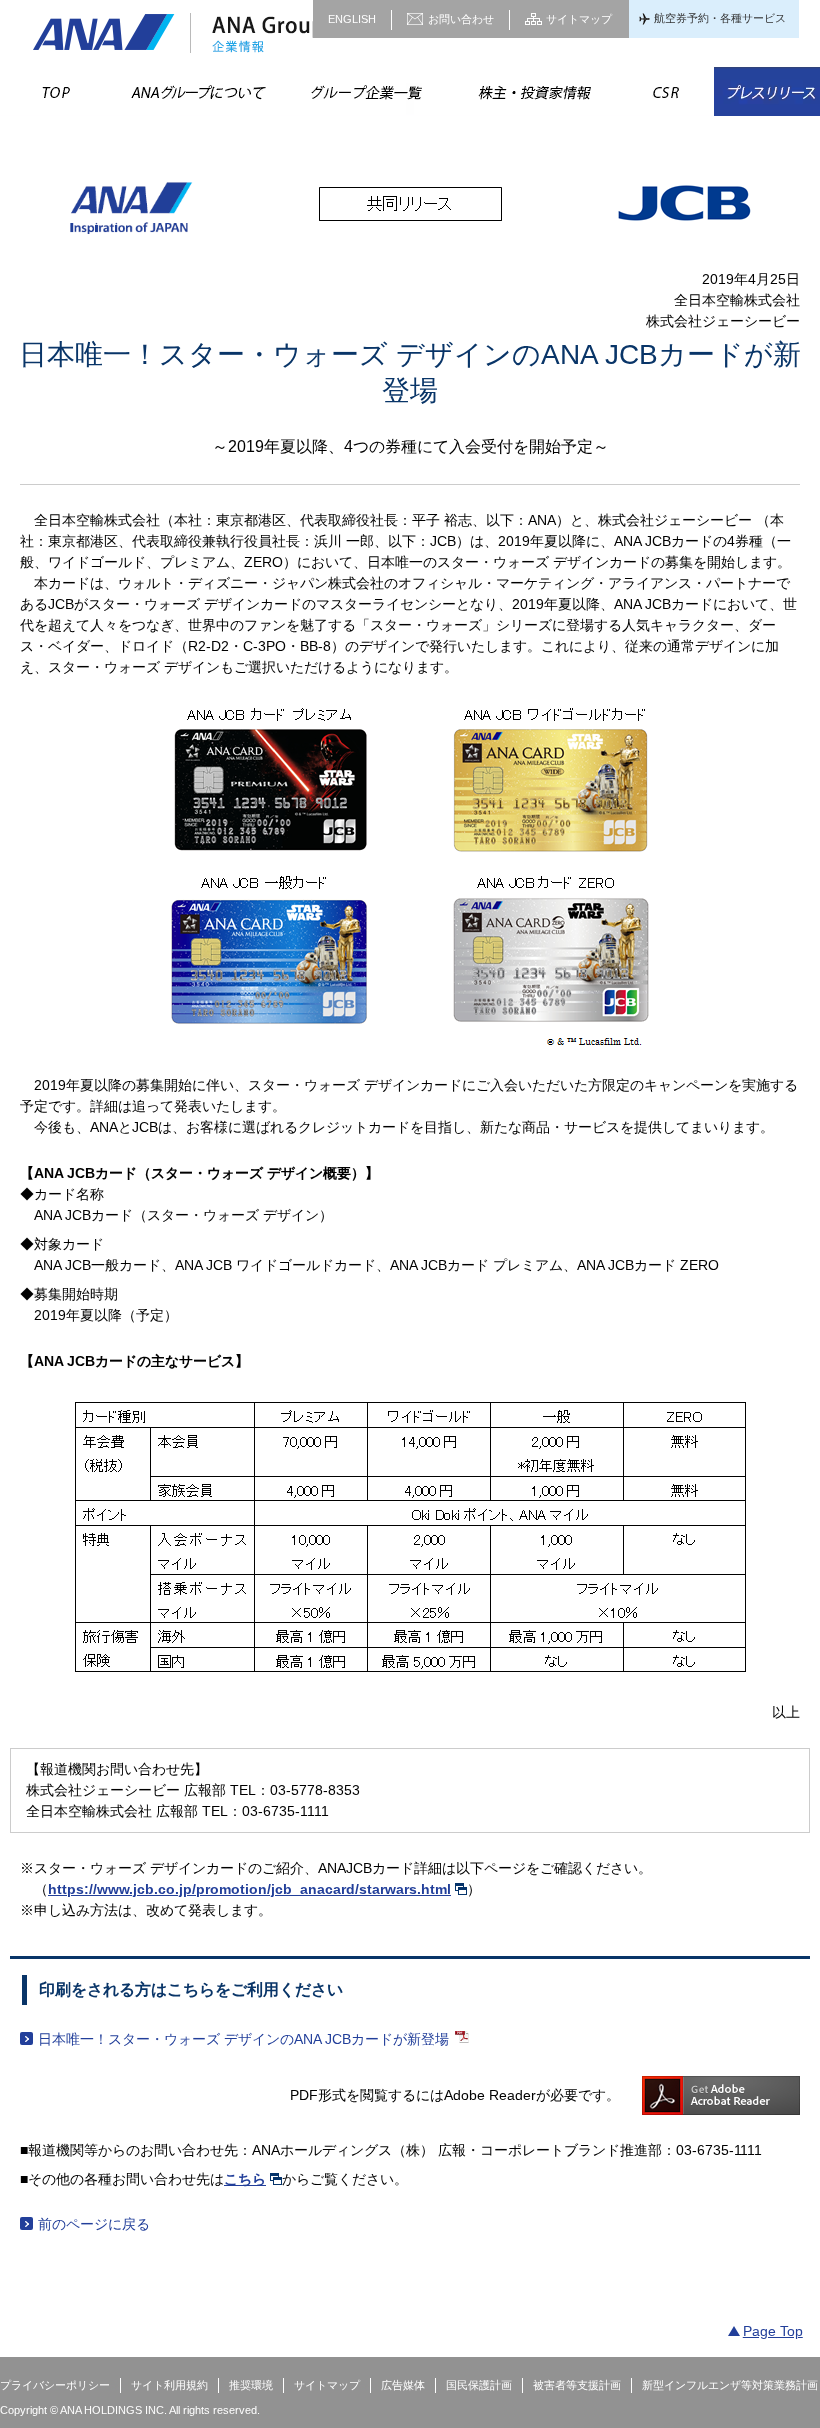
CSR (665, 91)
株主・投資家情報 (533, 91)
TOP (56, 91)
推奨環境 (251, 2385)
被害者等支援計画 (577, 2385)
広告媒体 (403, 2385)
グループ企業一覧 (365, 91)
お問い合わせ (461, 19)
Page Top (773, 2331)
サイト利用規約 (169, 2385)
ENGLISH (352, 19)
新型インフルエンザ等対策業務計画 (730, 2385)
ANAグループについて (197, 91)
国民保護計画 (479, 2385)
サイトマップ (579, 19)
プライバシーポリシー (55, 2385)
